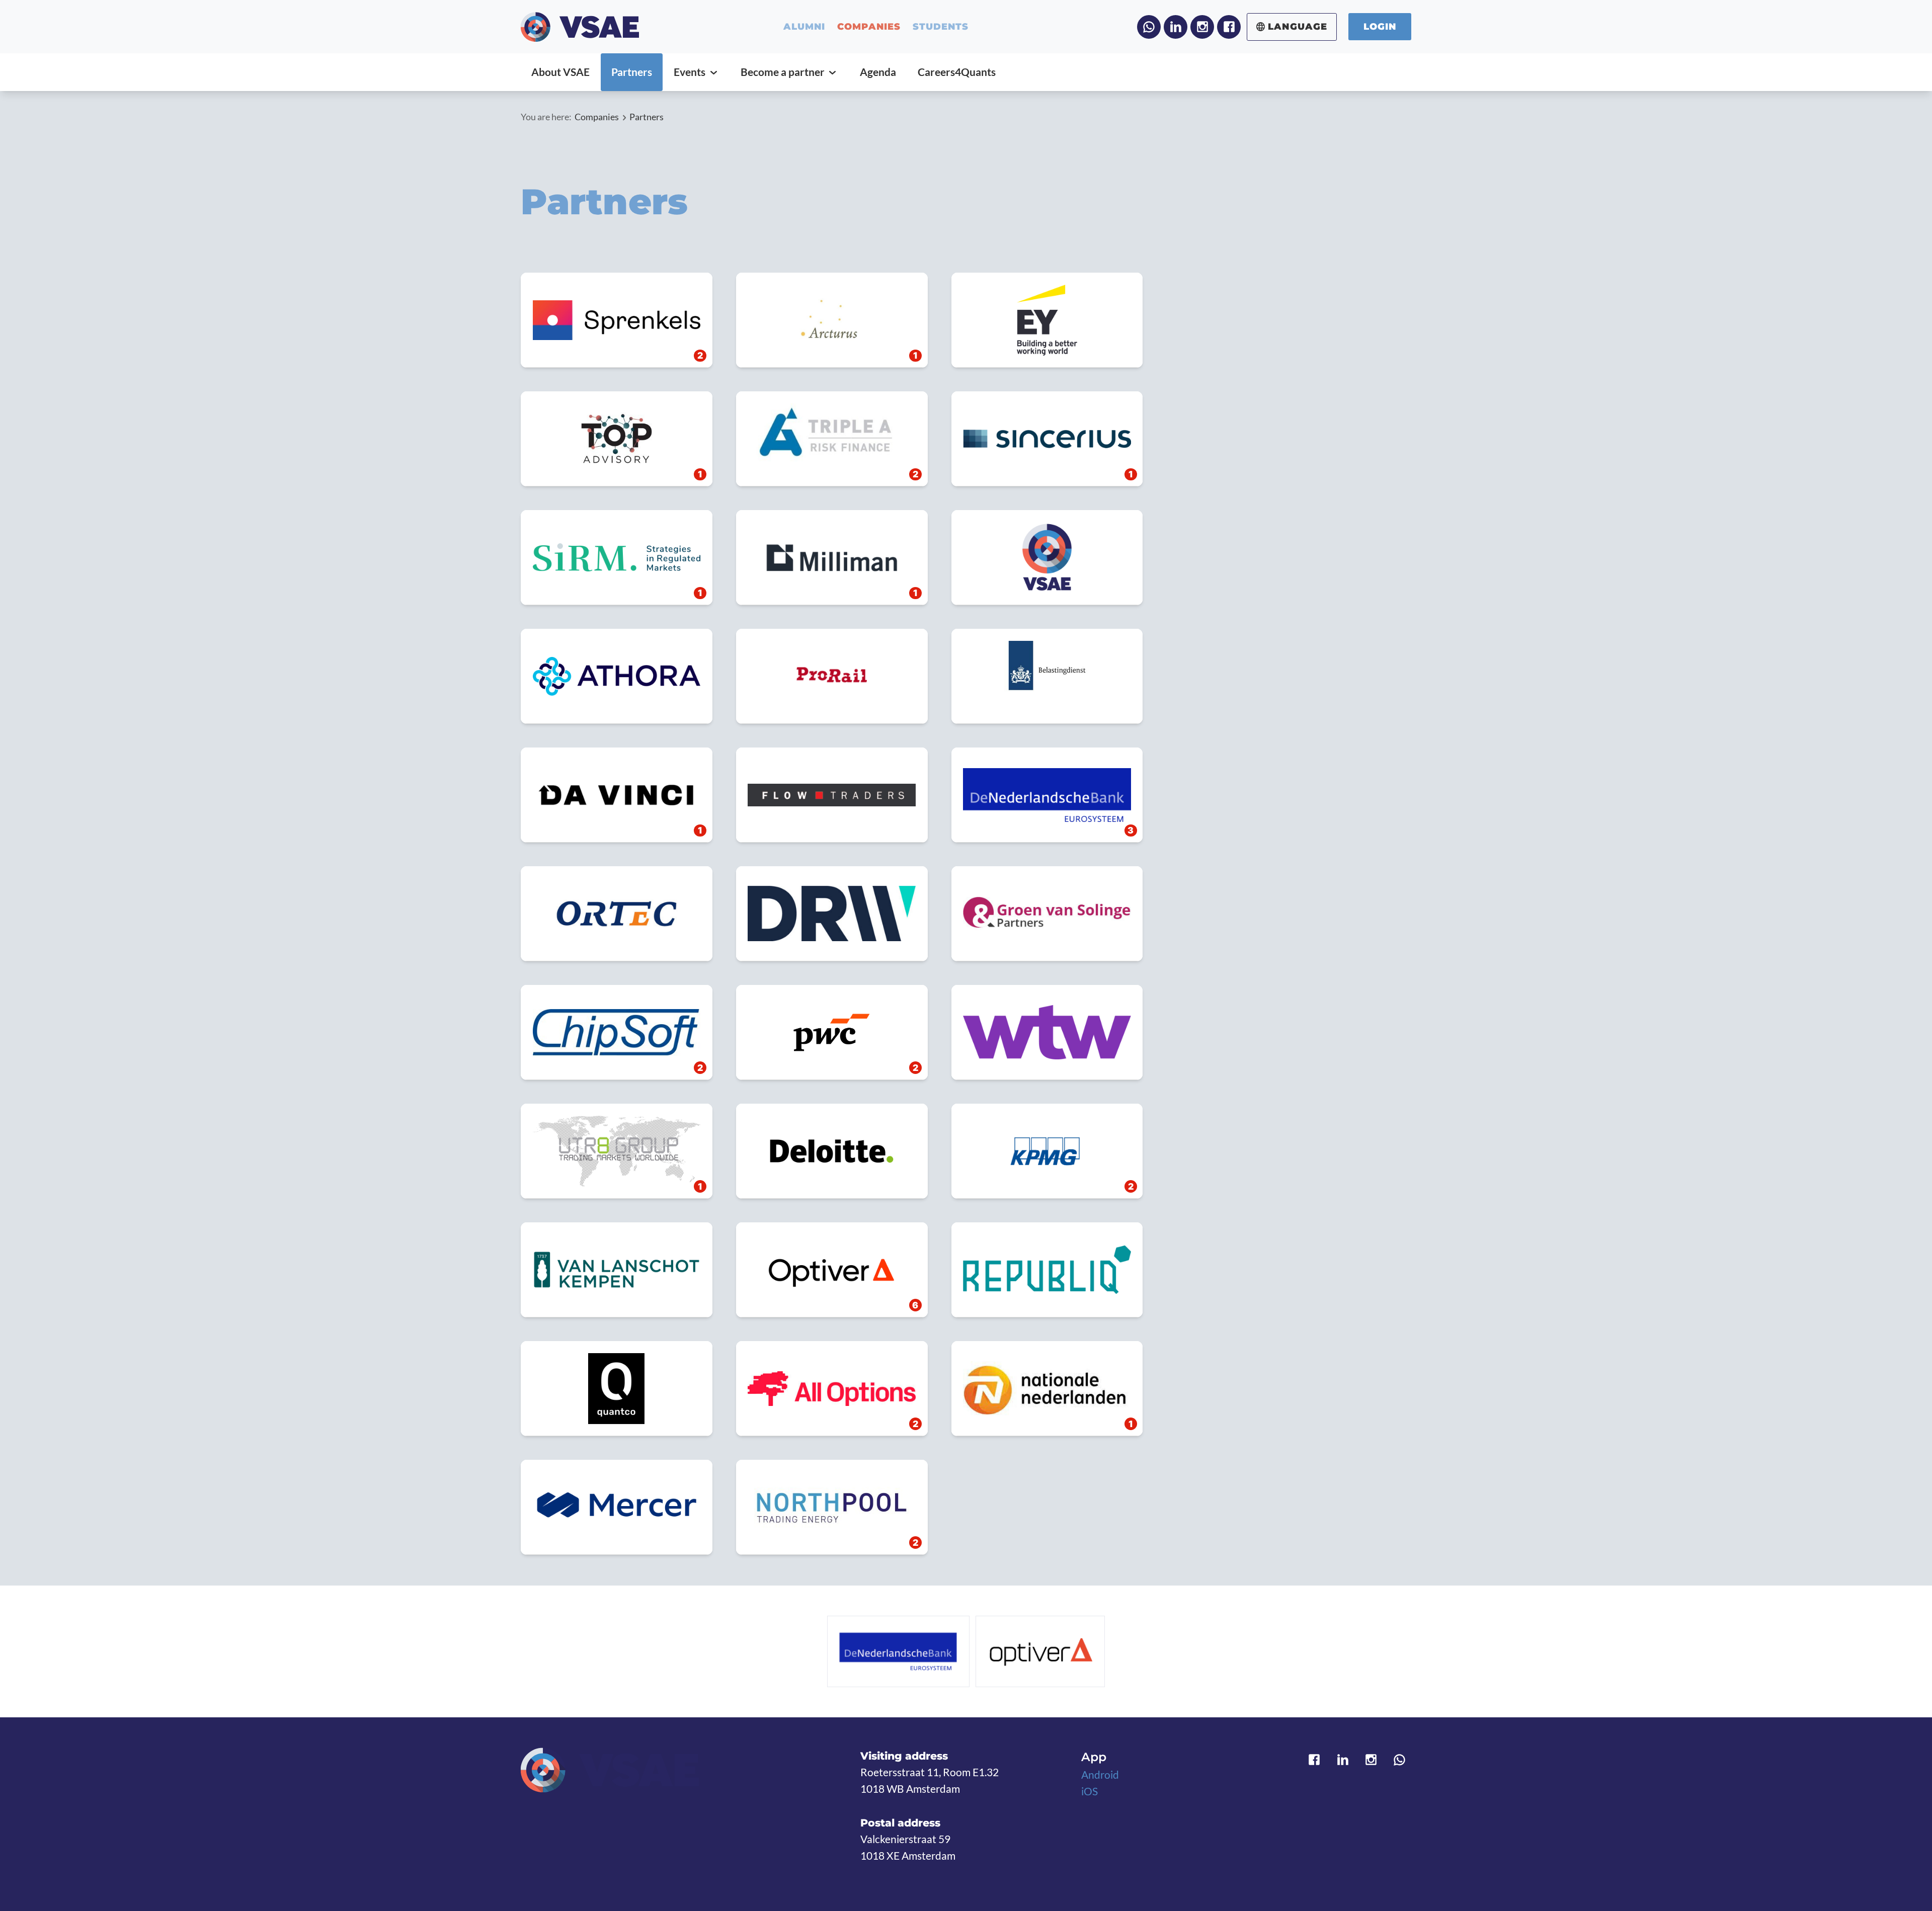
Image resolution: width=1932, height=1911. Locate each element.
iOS (1090, 1791)
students (941, 27)
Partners (647, 117)
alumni (804, 27)
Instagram (1202, 27)
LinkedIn (1176, 27)
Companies (597, 117)
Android (1100, 1775)
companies (869, 27)
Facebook (1229, 27)
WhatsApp (1149, 27)
